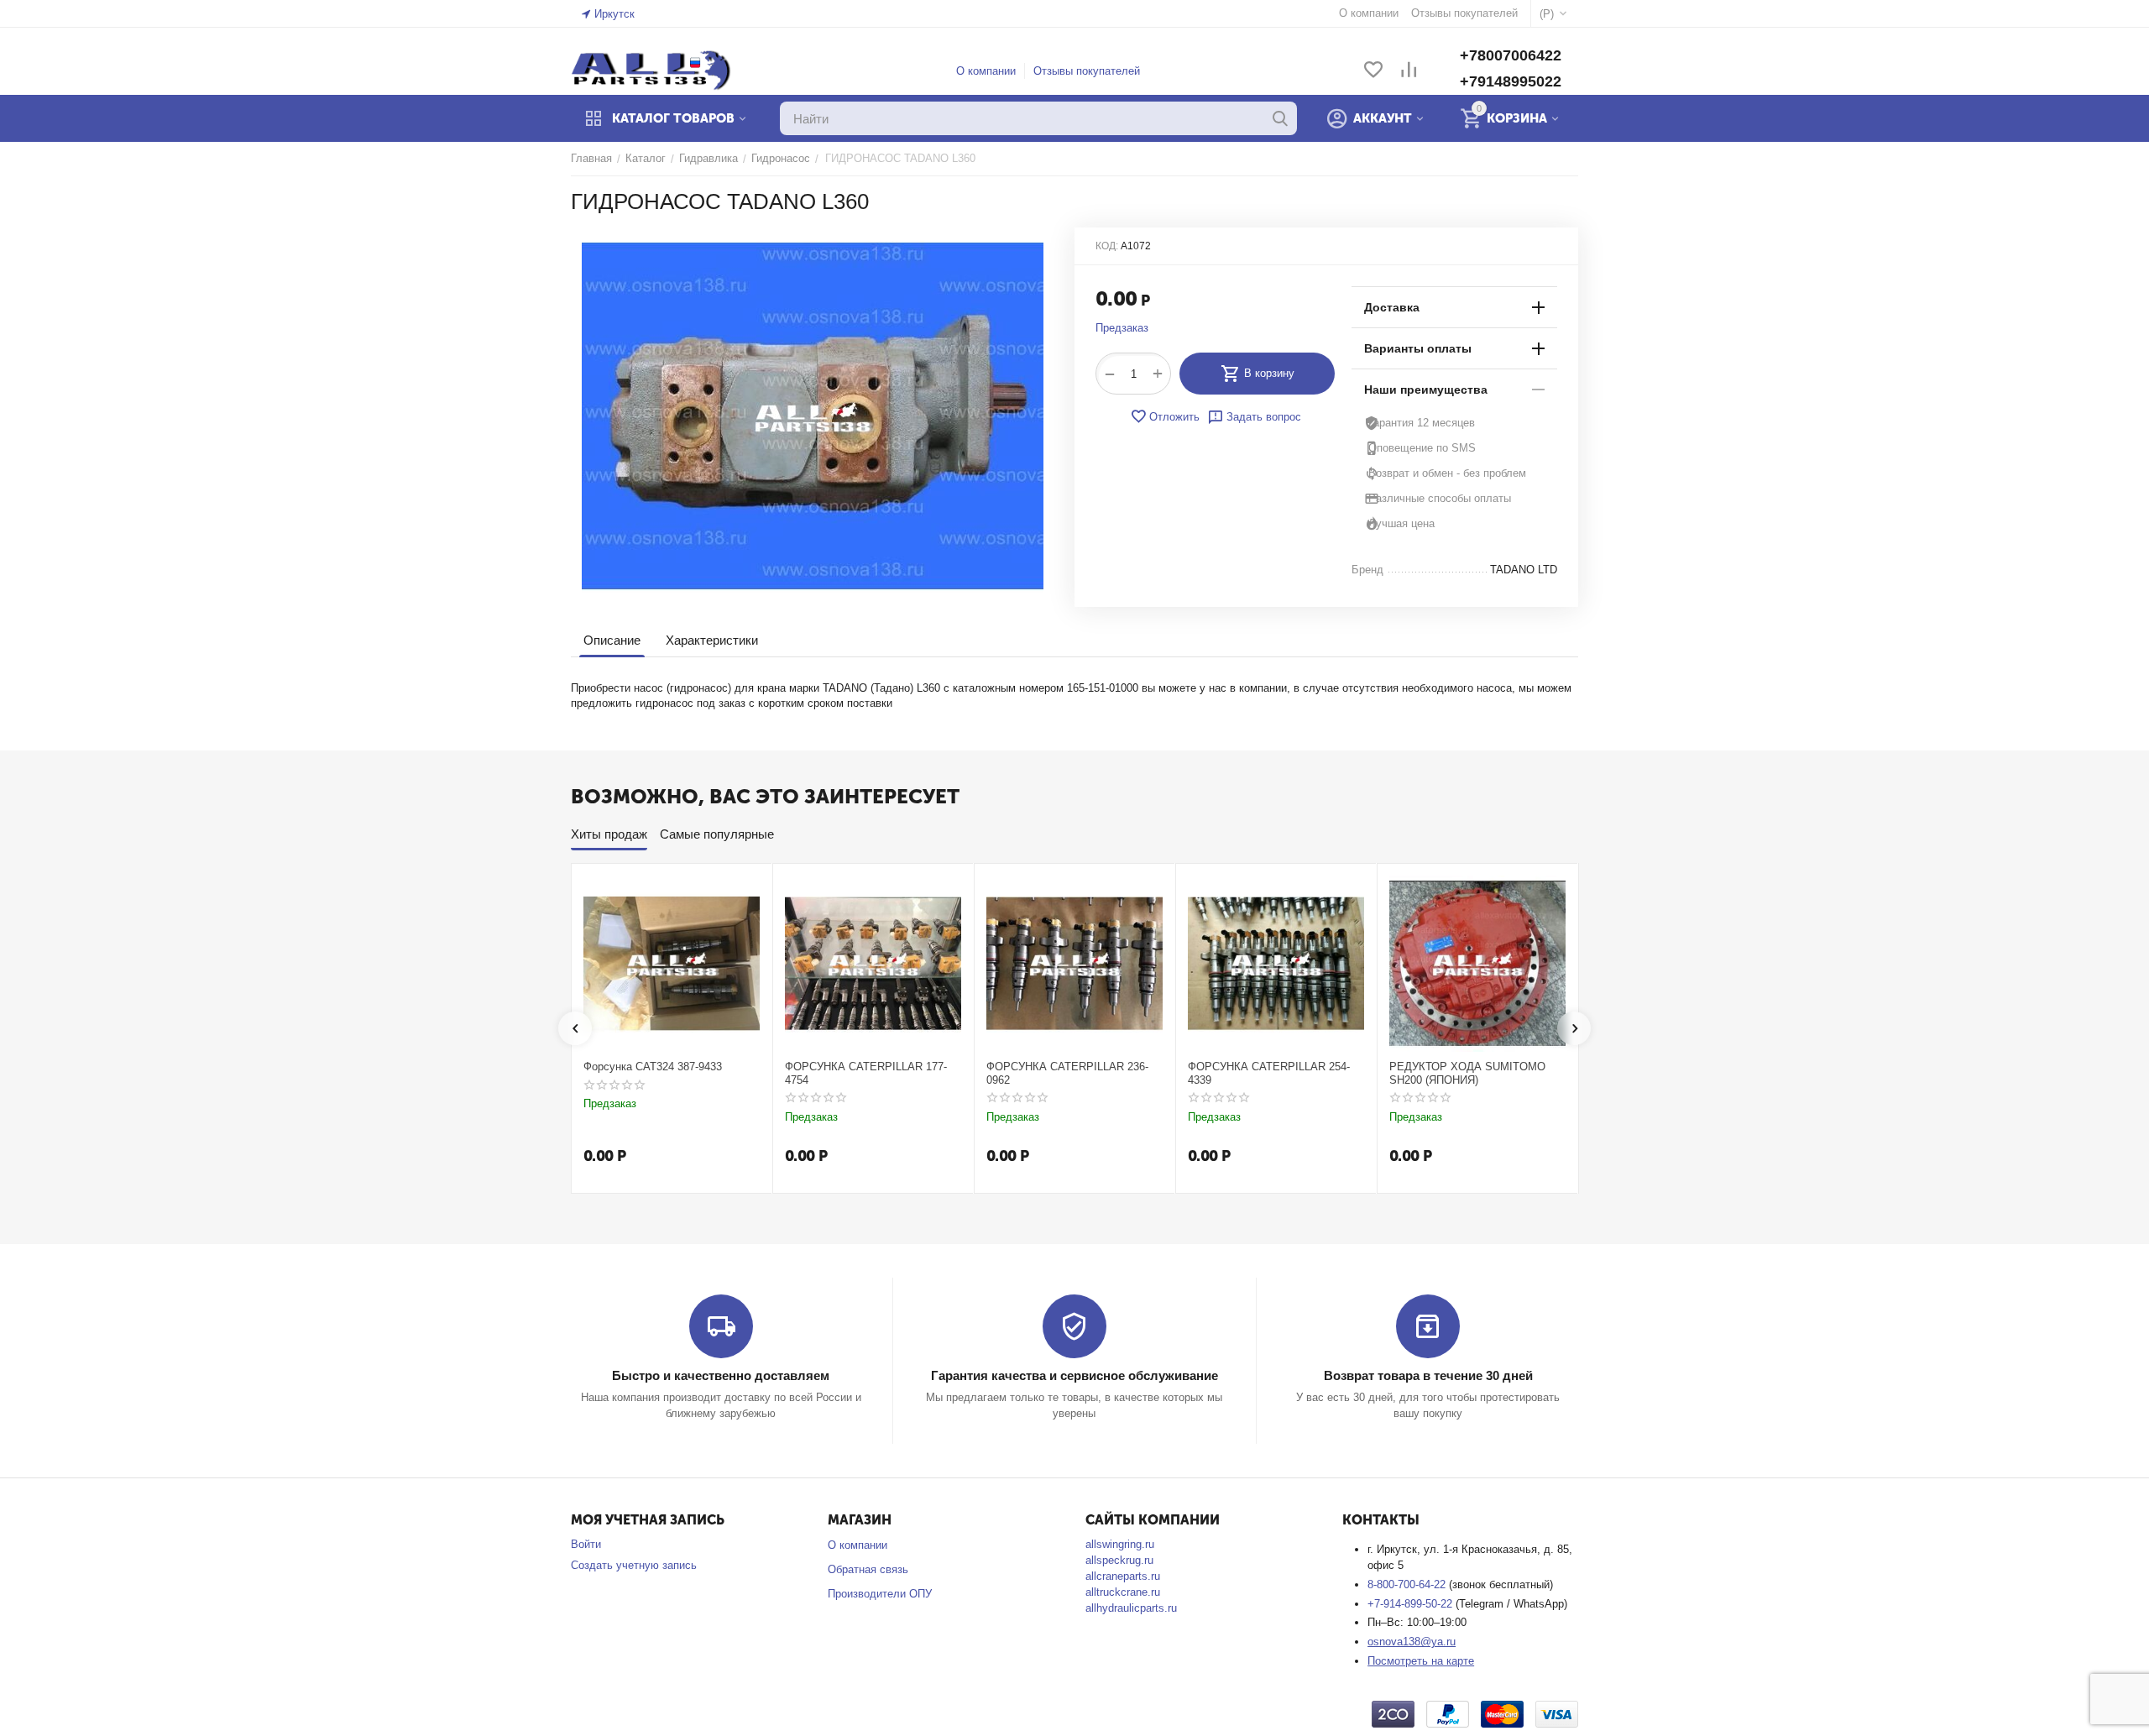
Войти (586, 1544)
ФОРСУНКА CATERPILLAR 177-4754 (866, 1073)
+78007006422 (1511, 55)
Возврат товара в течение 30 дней (1428, 1375)
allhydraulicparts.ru (1131, 1608)
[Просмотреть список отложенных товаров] (1373, 71)
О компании (986, 71)
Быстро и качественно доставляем (721, 1375)
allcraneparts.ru (1123, 1576)
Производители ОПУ (880, 1594)
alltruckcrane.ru (1123, 1592)
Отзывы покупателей (1087, 71)
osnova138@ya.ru (1412, 1642)
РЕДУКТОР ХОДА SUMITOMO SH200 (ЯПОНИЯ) (1467, 1073)
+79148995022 (1511, 81)
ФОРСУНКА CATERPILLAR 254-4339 (1269, 1073)
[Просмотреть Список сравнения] (1409, 71)
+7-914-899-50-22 (1412, 1604)
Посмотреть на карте (1421, 1661)
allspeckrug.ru (1119, 1560)
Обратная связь (868, 1569)
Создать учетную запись (634, 1565)
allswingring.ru (1120, 1544)
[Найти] (1280, 118)
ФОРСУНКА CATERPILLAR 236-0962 (1067, 1073)
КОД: (1107, 246)
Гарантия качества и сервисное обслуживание (1074, 1375)
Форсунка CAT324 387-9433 (653, 1067)
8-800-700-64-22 (1408, 1584)
